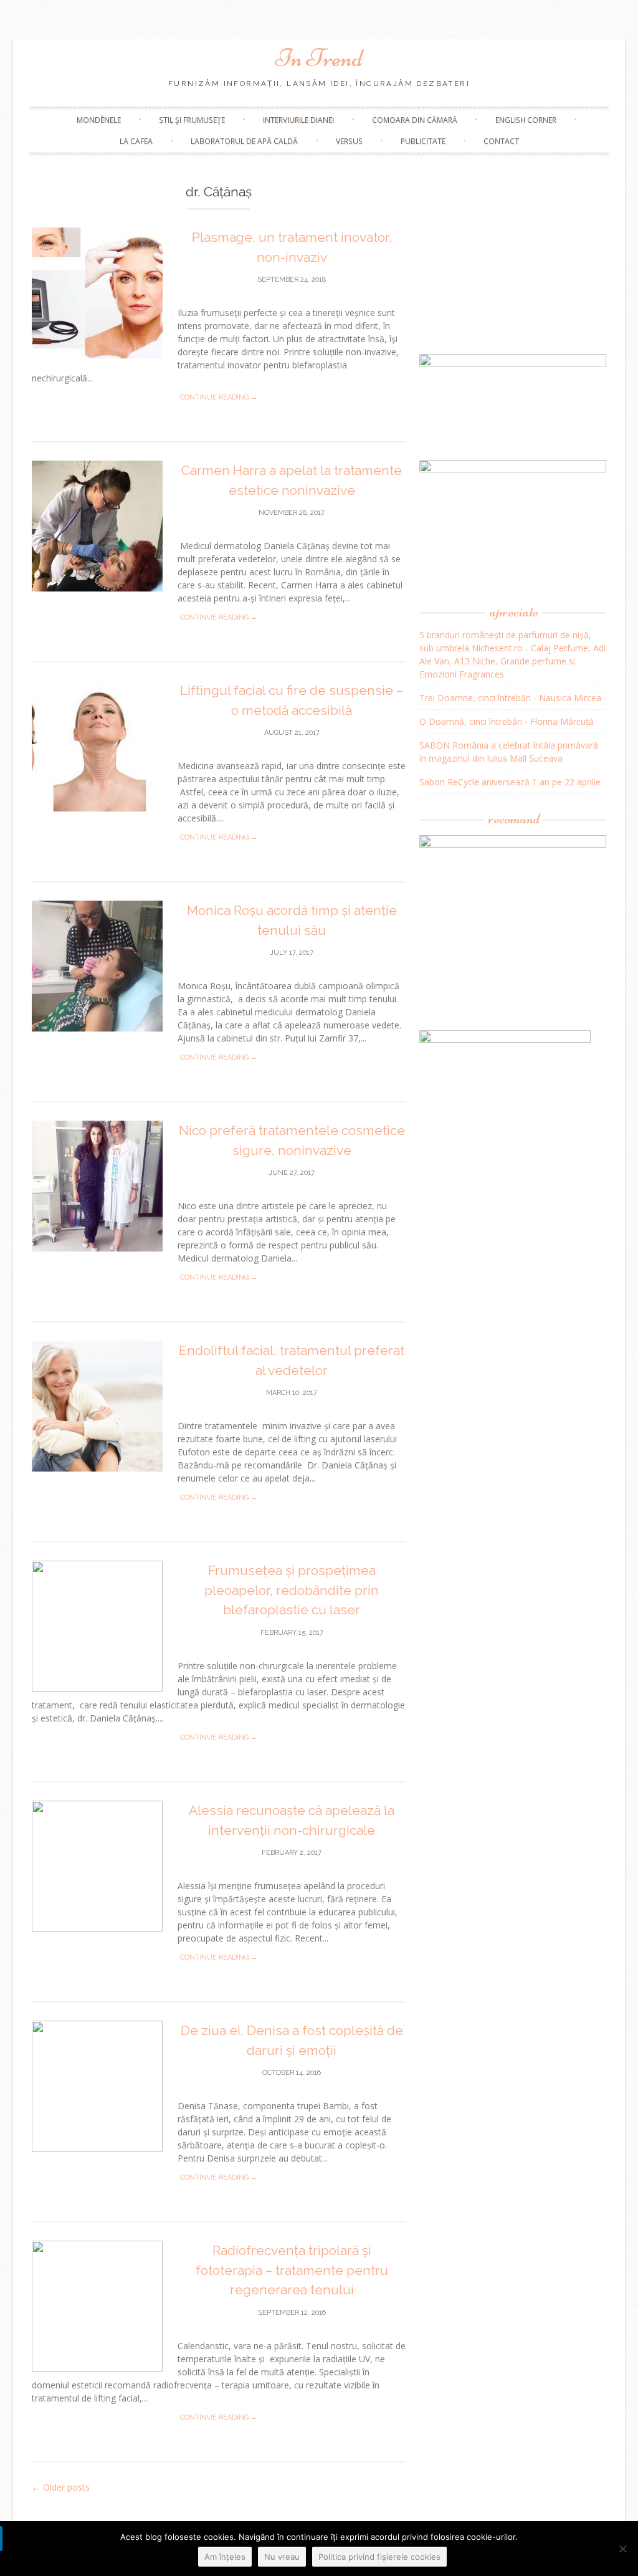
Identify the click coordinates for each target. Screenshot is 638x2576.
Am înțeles (225, 2557)
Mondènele (99, 120)
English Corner (526, 120)
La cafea (136, 141)
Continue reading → (219, 397)
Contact (501, 141)
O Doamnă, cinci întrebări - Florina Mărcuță (507, 721)
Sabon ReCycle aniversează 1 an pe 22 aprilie (510, 782)
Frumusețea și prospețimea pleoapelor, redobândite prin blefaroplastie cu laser (292, 1590)
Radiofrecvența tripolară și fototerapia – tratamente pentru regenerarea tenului (292, 2270)
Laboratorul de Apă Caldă (244, 141)
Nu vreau (282, 2557)
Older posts (61, 2487)
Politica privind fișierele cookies (379, 2557)
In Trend (319, 58)
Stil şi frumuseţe (192, 120)
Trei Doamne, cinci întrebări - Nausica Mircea (510, 698)
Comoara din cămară (415, 120)
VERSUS (349, 141)
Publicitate (423, 141)
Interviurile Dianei (298, 120)
